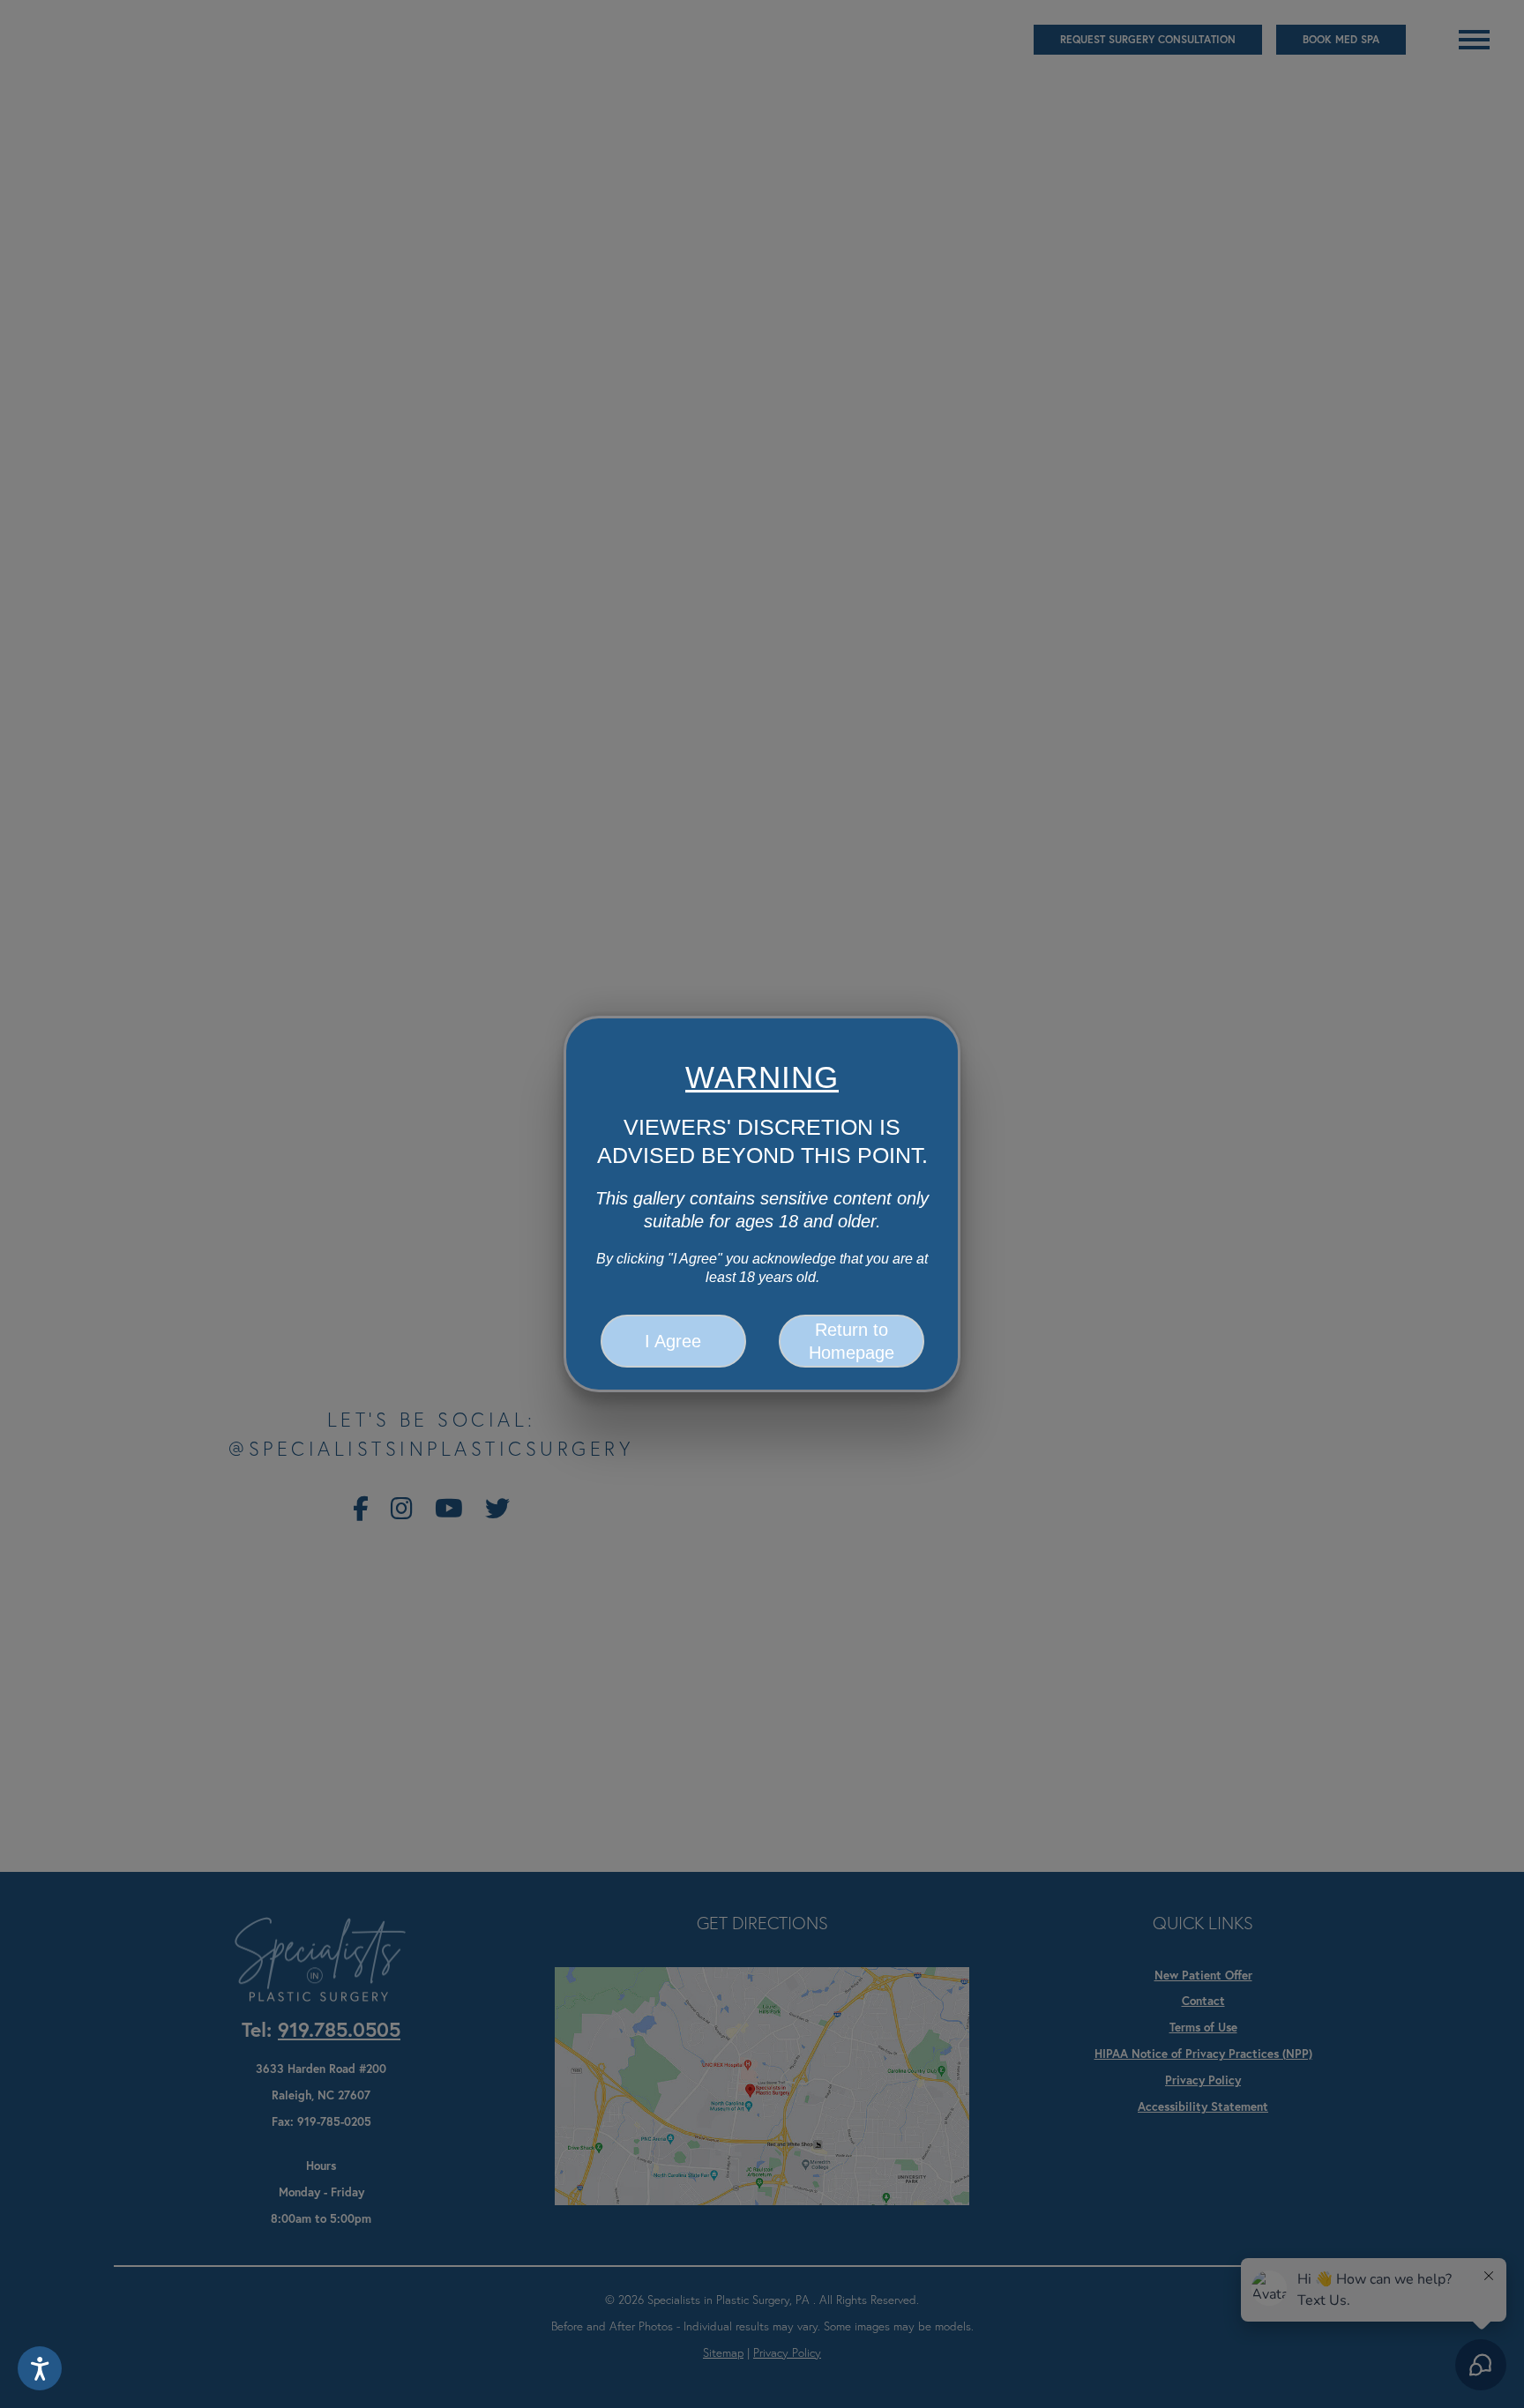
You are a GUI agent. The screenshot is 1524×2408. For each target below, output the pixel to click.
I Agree (673, 1341)
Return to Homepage (852, 1341)
